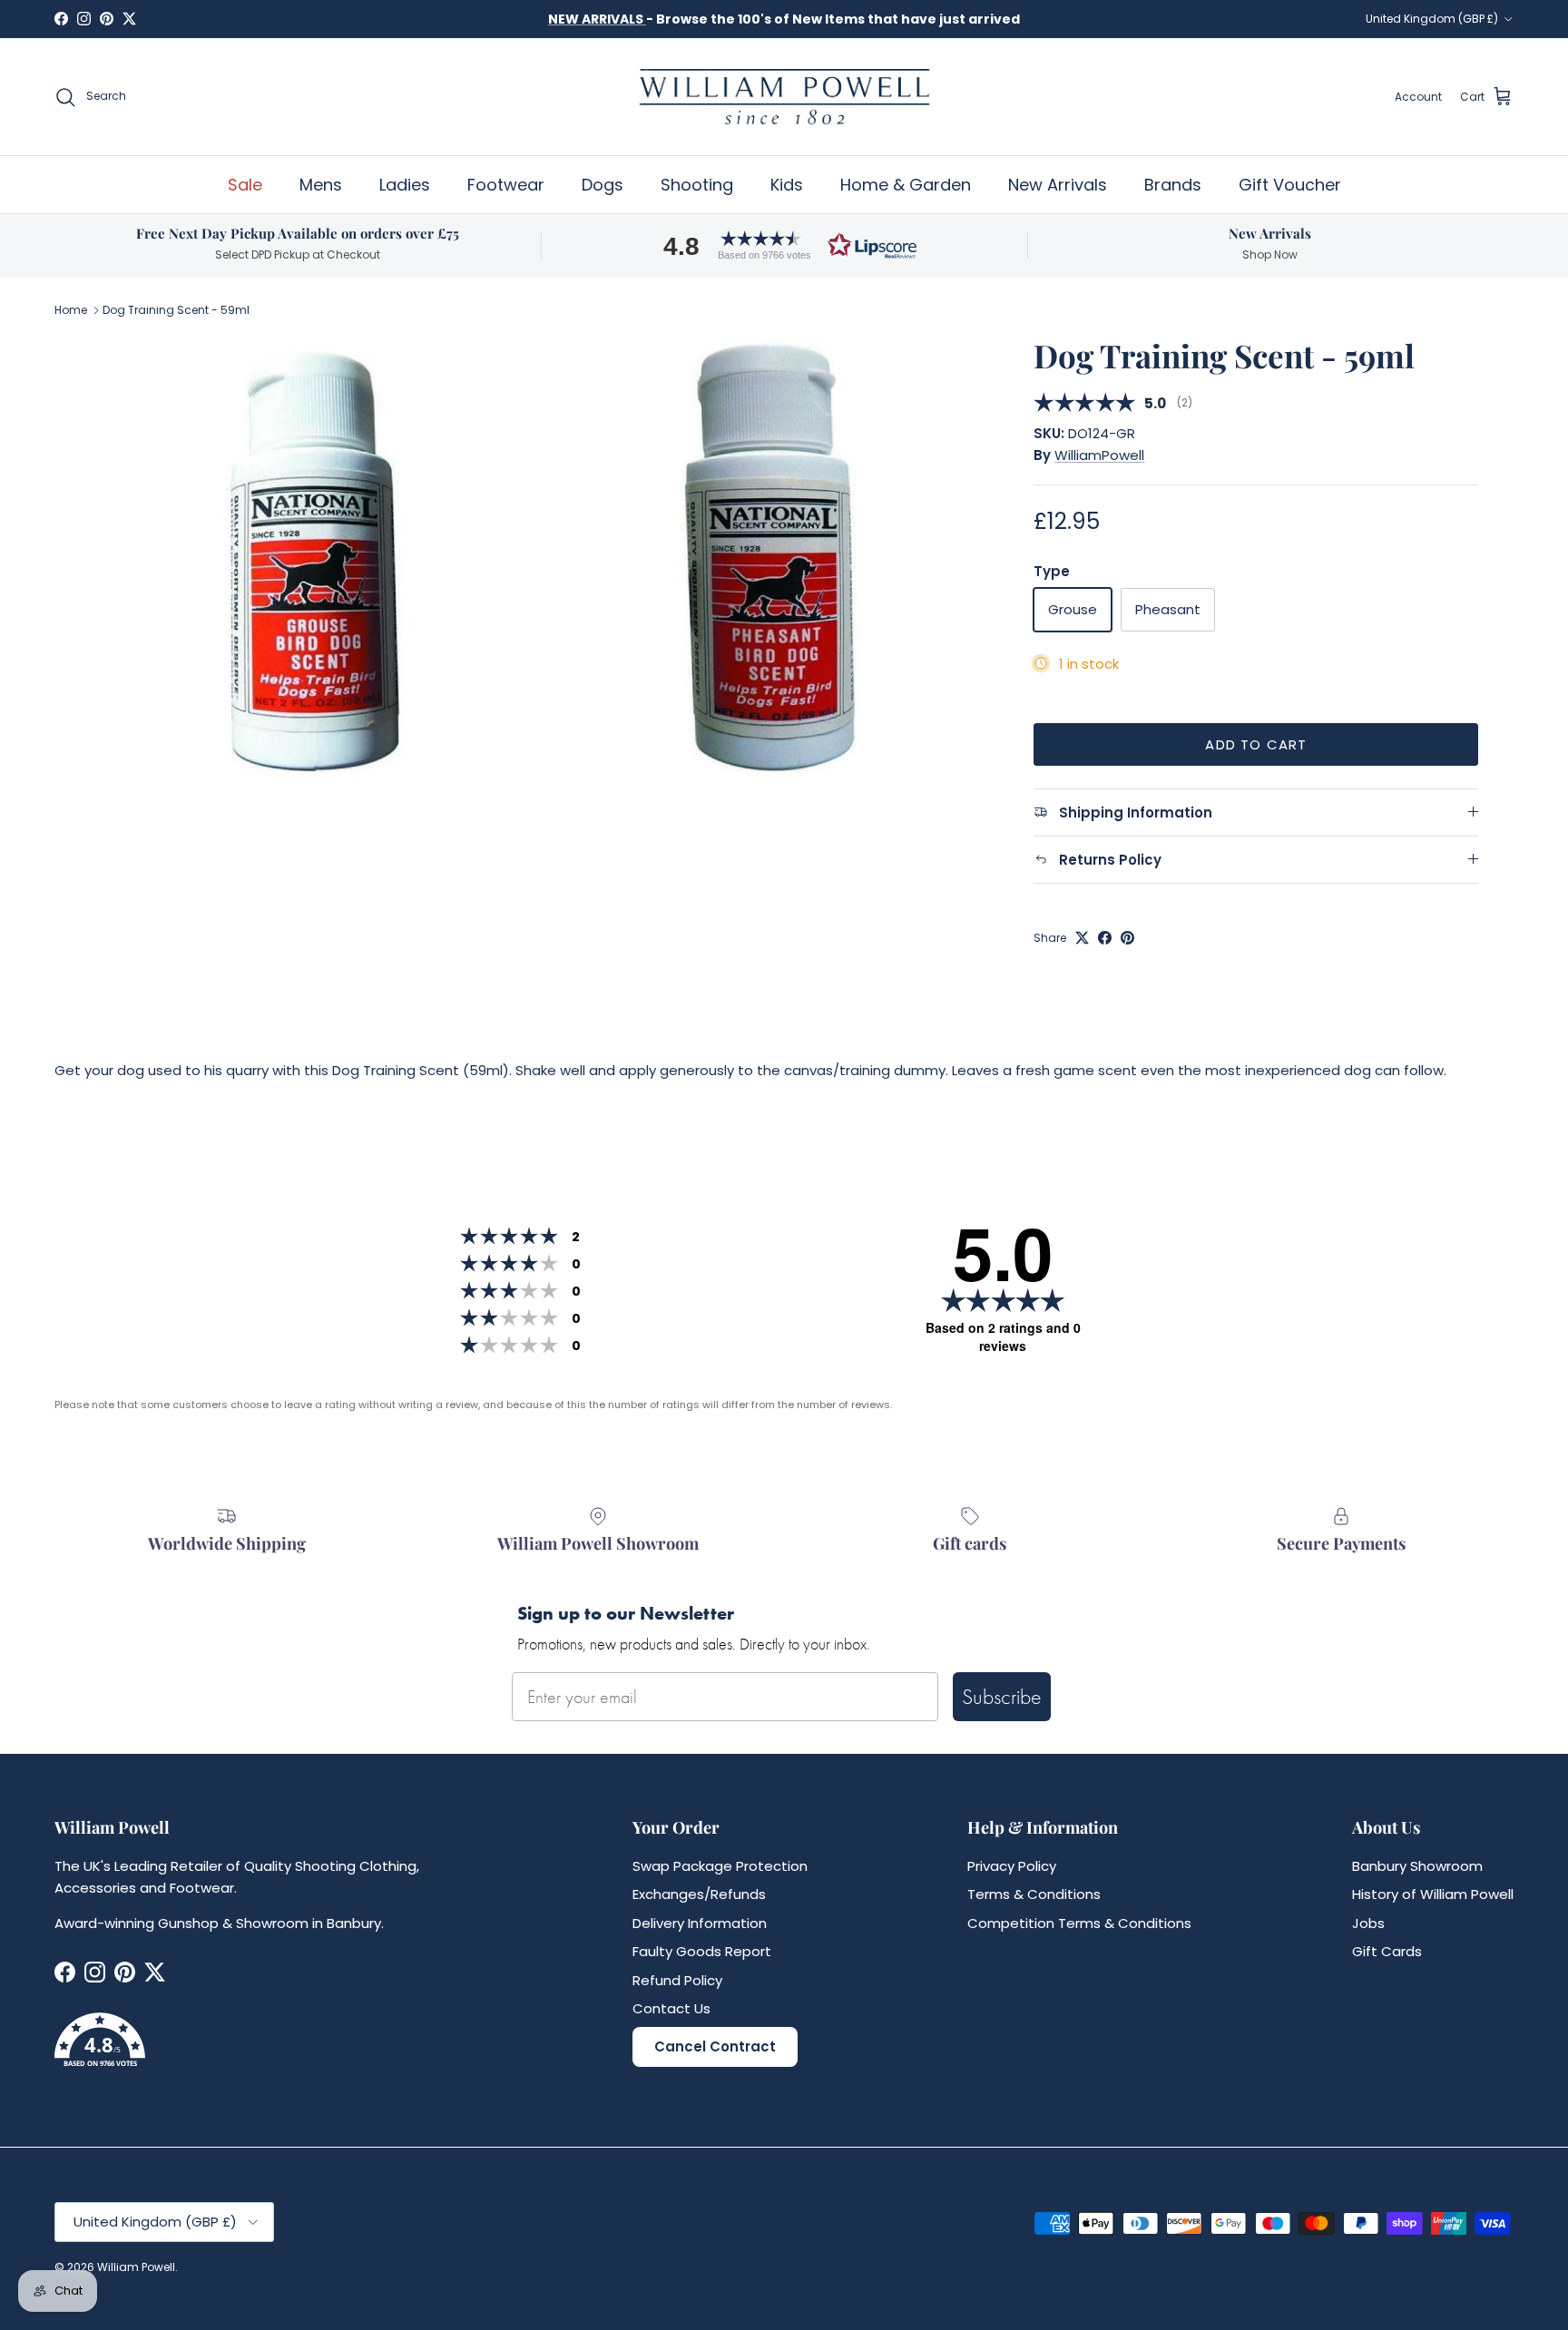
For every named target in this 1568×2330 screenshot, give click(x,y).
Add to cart (1256, 744)
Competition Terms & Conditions (1079, 1923)
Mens (321, 185)
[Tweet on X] (1082, 938)
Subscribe (1002, 1696)
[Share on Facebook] (1105, 938)
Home (71, 310)
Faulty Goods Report (702, 1951)
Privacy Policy (1012, 1866)
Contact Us (671, 2008)
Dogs (603, 185)
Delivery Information (700, 1923)
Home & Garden (906, 185)
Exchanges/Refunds (699, 1894)
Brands (1173, 185)
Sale (245, 185)
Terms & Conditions (1034, 1894)
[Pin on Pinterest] (1127, 938)
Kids (787, 185)
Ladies (405, 185)
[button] (784, 245)
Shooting (697, 185)
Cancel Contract (715, 2046)
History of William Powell (1433, 1894)
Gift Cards (1387, 1951)
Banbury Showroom (1417, 1866)
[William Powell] (784, 97)
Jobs (1368, 1923)
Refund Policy (677, 1980)
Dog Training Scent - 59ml (176, 310)
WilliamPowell (1099, 455)
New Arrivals (1058, 185)
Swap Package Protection (720, 1866)
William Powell (136, 2267)
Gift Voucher (1290, 185)
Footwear (506, 185)
